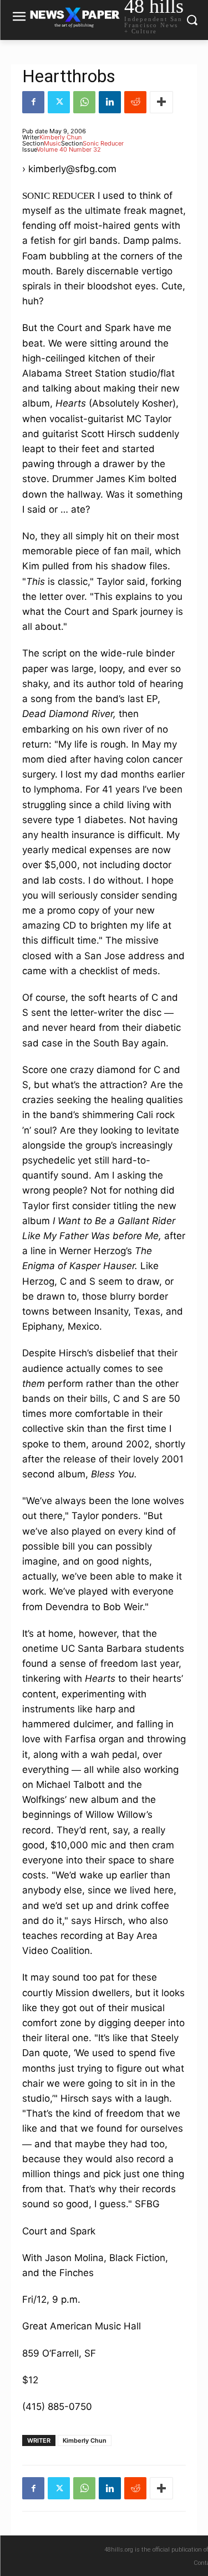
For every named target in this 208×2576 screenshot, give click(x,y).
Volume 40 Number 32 (69, 149)
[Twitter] (59, 102)
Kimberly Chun (60, 137)
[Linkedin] (110, 102)
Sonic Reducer (103, 143)
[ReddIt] (135, 102)
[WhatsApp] (84, 102)
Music (52, 143)
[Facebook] (33, 102)
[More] (161, 102)
